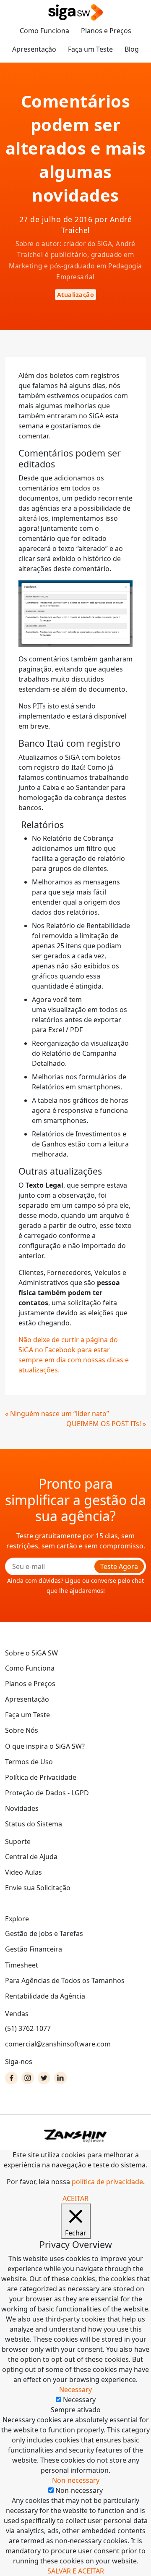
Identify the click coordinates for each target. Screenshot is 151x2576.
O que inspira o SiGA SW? (45, 1746)
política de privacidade (107, 2182)
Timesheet (22, 1965)
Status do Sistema (34, 1824)
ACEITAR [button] (75, 2198)
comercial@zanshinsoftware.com (58, 2044)
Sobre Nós (22, 1730)
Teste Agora (119, 1566)
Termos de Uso (29, 1762)
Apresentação (34, 49)
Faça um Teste (90, 49)
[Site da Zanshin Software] (75, 2136)
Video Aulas (23, 1872)
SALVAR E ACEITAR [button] (76, 2571)
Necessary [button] (75, 2390)
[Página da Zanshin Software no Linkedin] (60, 2078)
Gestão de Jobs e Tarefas (44, 1933)
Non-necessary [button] (76, 2480)
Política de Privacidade (41, 1777)
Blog (132, 49)
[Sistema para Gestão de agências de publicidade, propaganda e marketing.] (75, 13)
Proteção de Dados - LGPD (47, 1793)
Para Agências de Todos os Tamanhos (65, 1981)
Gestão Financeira (34, 1949)
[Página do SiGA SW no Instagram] (28, 2078)
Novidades (22, 1808)
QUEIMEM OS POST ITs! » (106, 1424)
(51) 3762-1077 (28, 2028)
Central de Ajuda (31, 1857)
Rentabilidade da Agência (45, 1996)
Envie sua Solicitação (38, 1888)
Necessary (79, 2400)
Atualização (76, 295)
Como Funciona (44, 31)
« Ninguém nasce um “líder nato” (57, 1414)
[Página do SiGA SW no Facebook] (11, 2078)
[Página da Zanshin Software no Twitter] (44, 2078)
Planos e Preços (106, 31)
